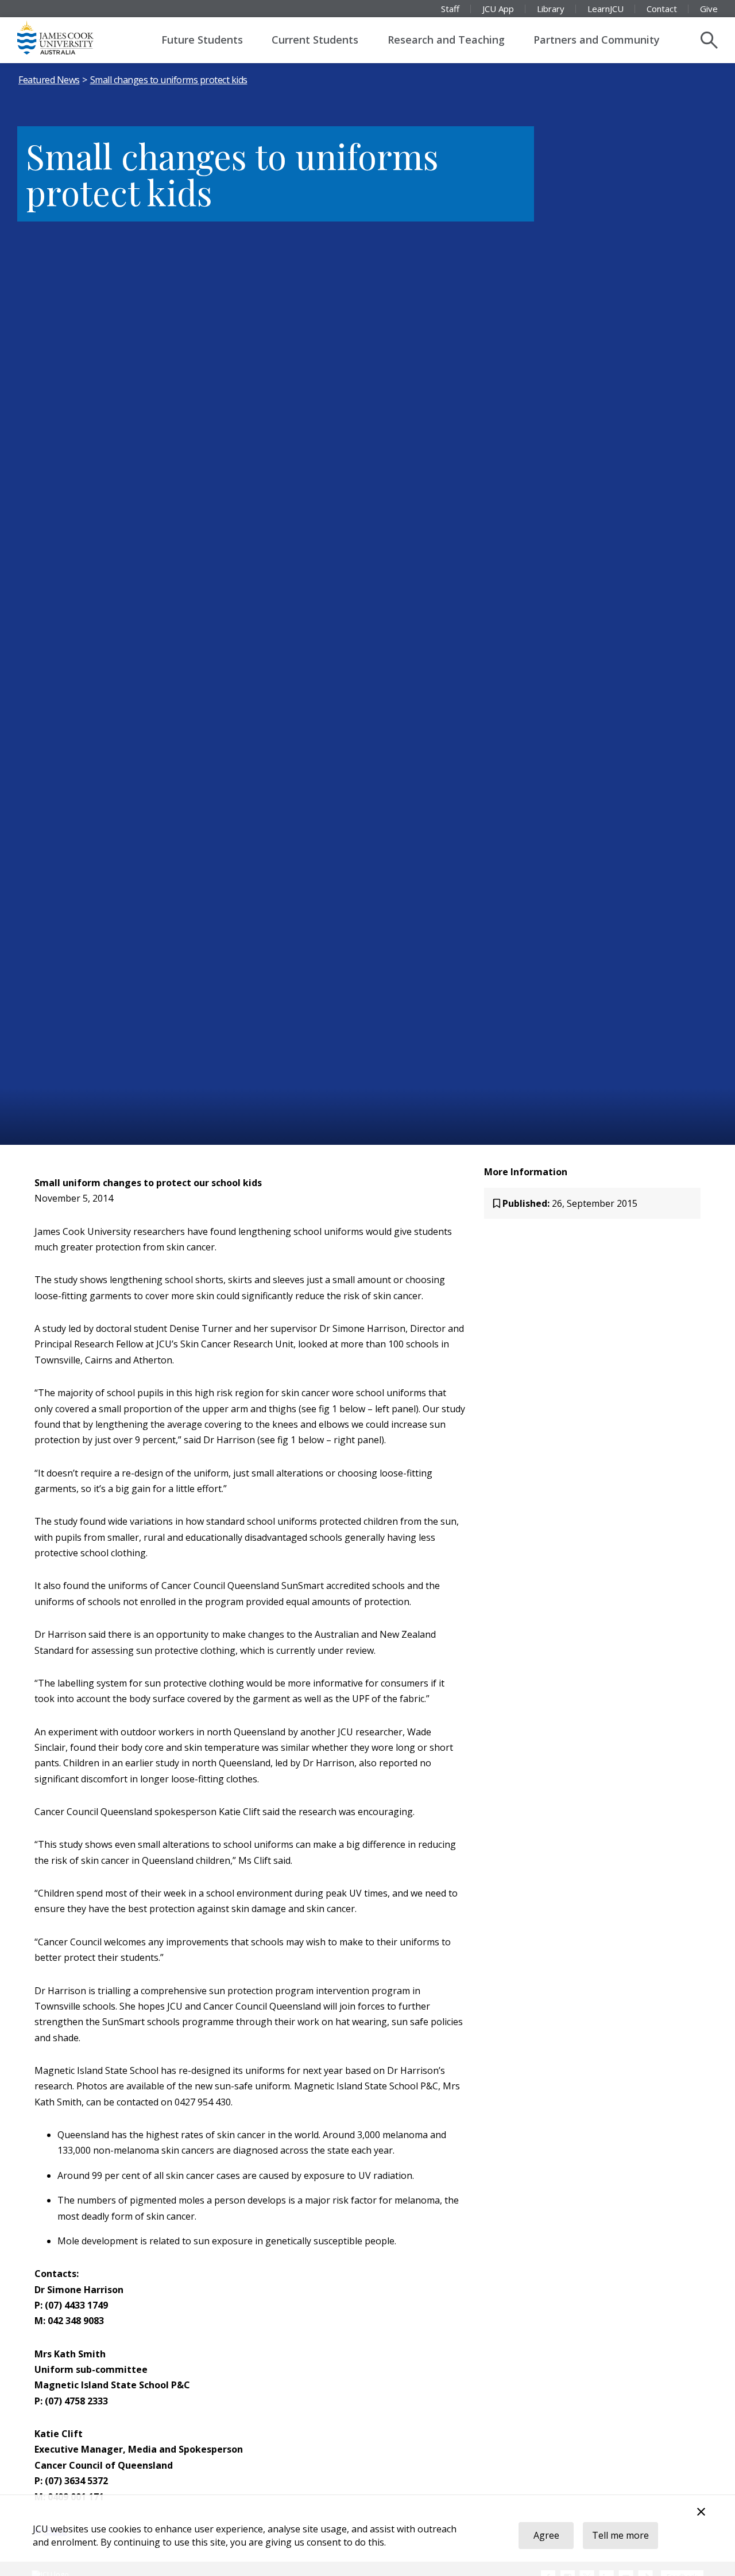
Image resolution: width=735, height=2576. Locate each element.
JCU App (498, 9)
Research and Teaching (446, 40)
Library (551, 9)
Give (709, 9)
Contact (662, 9)
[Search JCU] (709, 40)
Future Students (202, 40)
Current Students (315, 40)
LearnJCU (606, 9)
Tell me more (620, 2535)
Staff (450, 9)
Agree (546, 2535)
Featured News (49, 80)
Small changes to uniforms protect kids (169, 80)
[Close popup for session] (701, 2513)
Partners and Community (597, 40)
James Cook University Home (69, 37)
